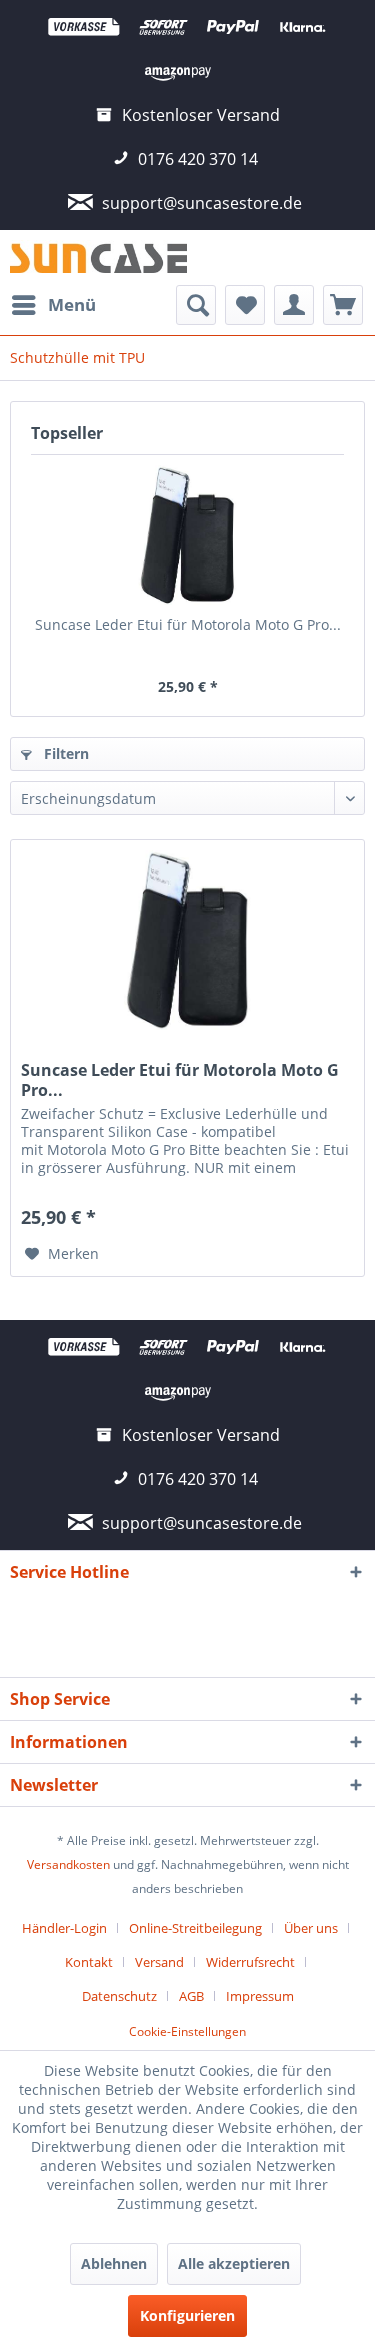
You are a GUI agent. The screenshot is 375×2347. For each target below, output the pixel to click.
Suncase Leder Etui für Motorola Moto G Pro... (188, 624)
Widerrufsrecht (250, 1962)
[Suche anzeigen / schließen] (196, 305)
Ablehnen (114, 2263)
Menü (72, 304)
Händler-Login (64, 1928)
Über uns (311, 1928)
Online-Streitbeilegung (195, 1928)
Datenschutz (119, 1996)
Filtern (64, 753)
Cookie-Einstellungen (187, 2031)
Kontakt (89, 1962)
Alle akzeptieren (234, 2263)
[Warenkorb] (343, 305)
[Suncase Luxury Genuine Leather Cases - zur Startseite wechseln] (99, 257)
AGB (191, 1996)
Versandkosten (68, 1864)
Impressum (260, 1996)
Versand (159, 1962)
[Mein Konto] (294, 305)
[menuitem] (53, 305)
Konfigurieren (187, 2315)
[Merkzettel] (245, 305)
